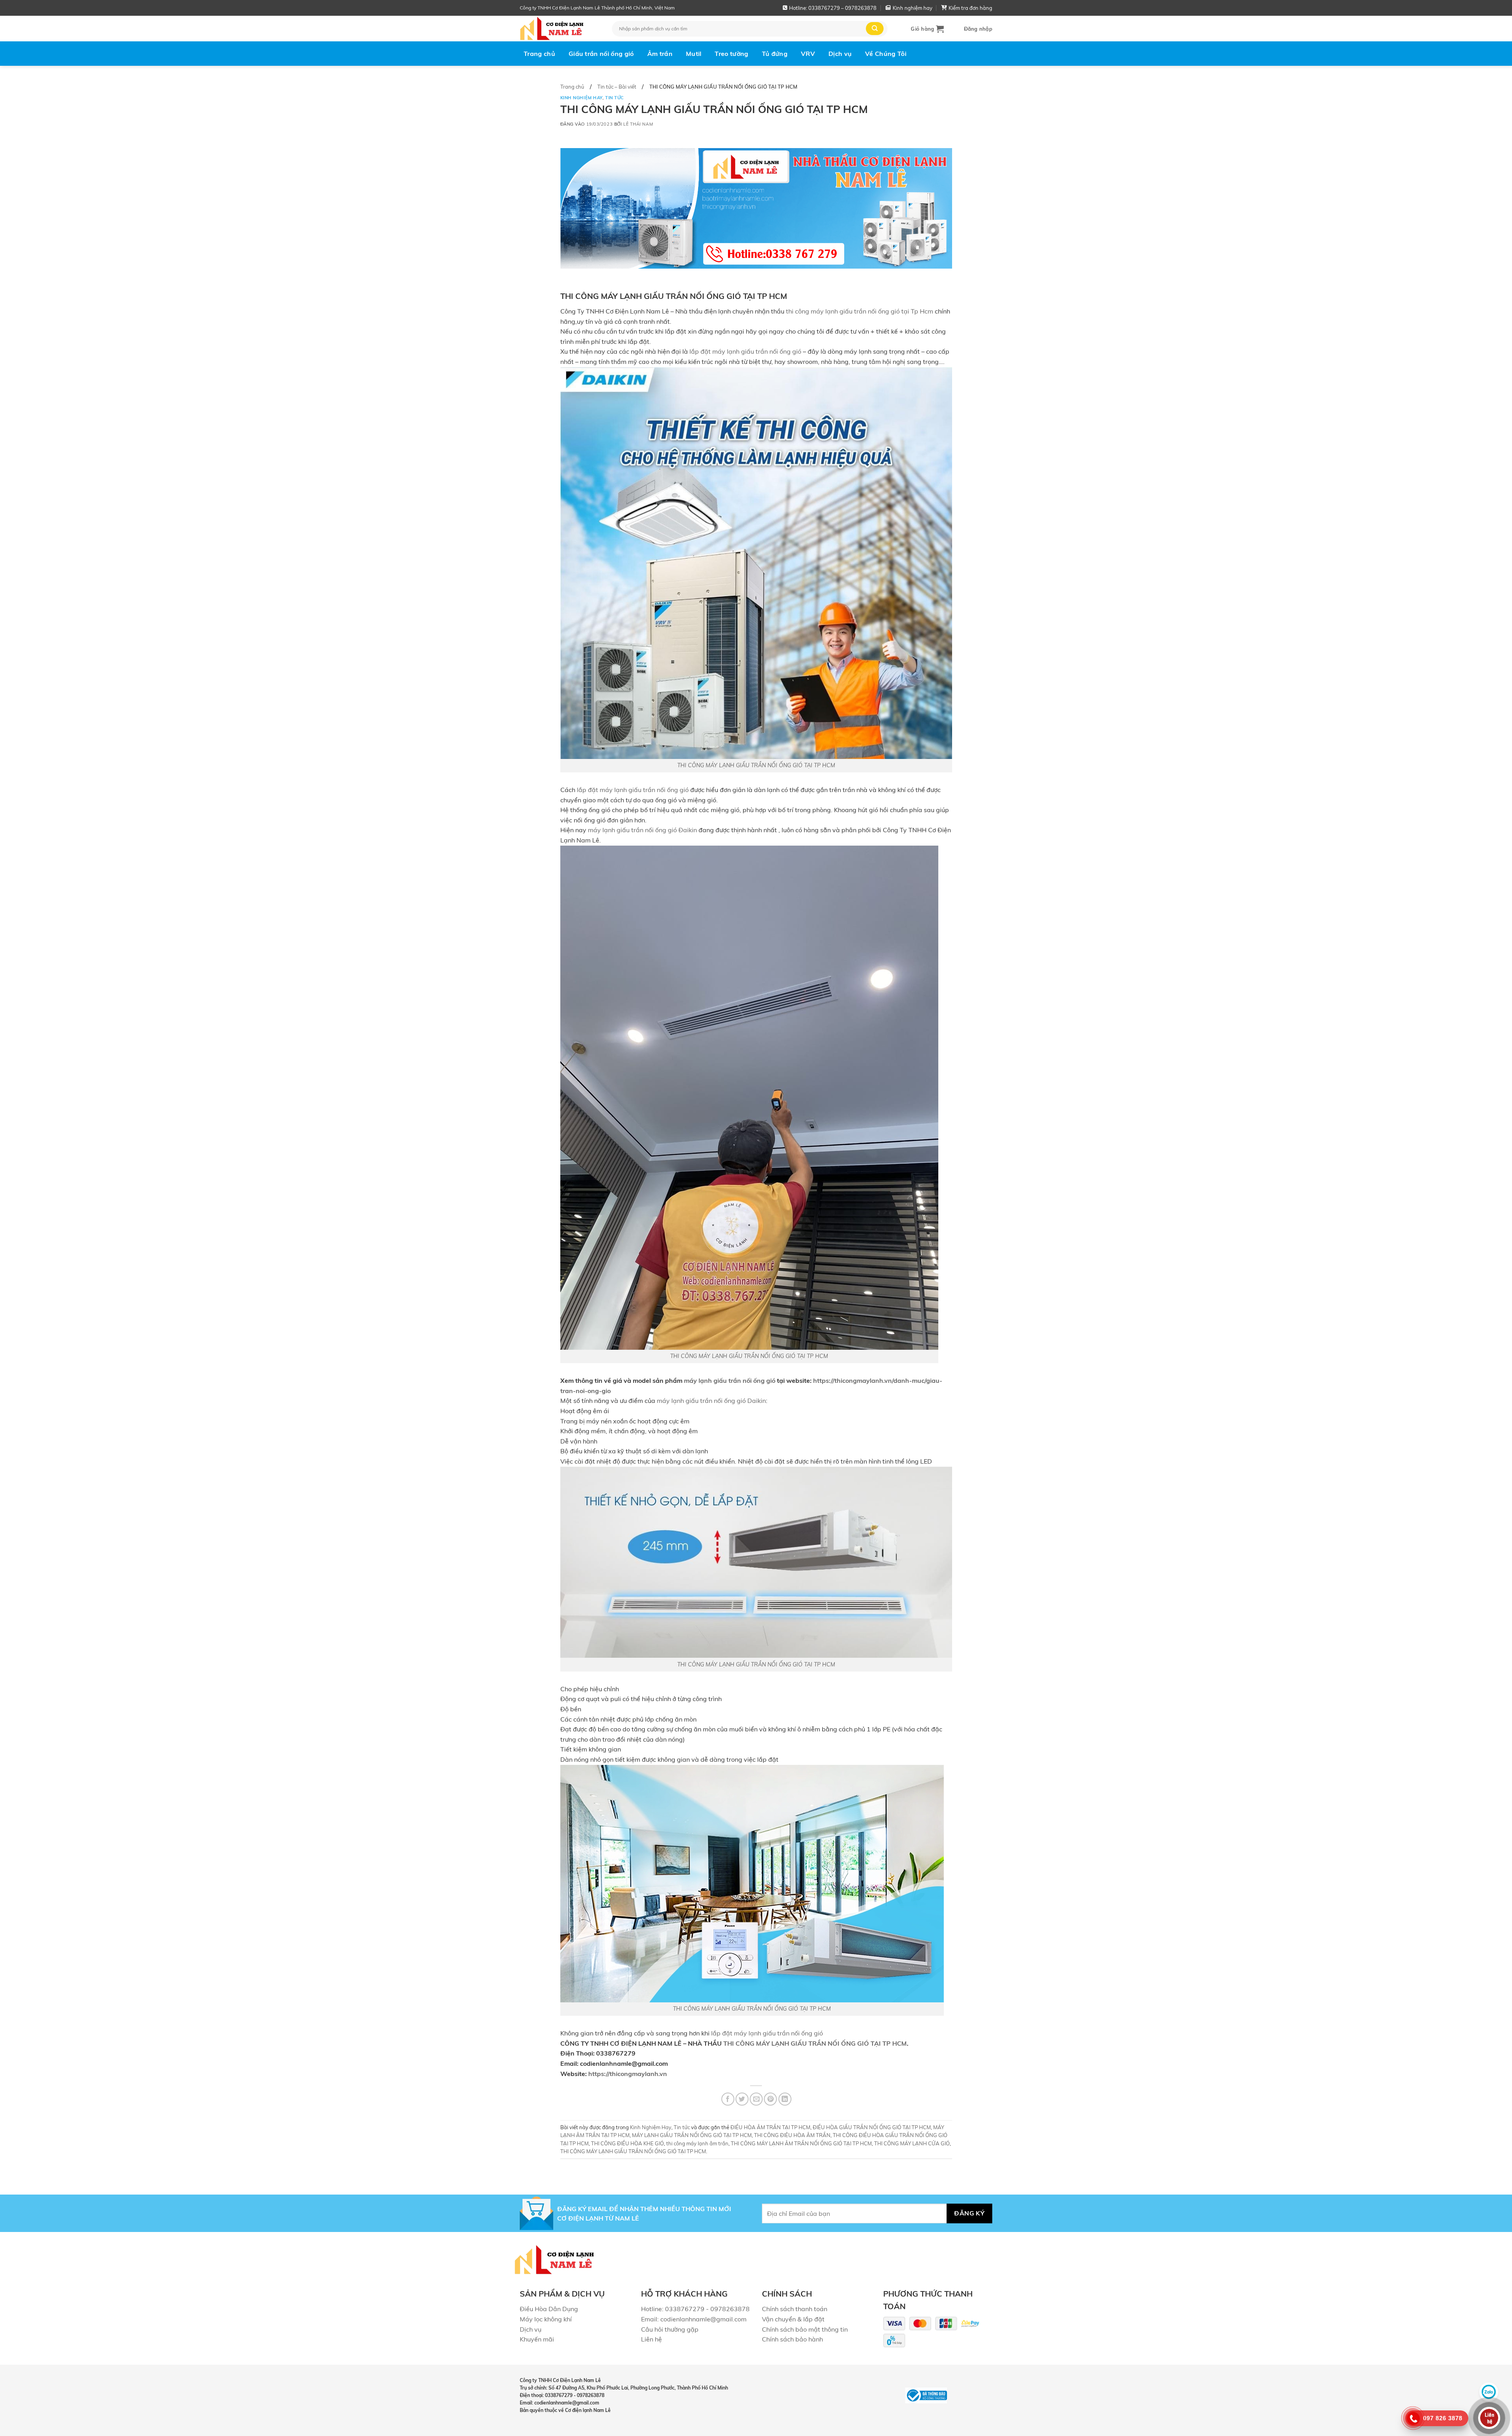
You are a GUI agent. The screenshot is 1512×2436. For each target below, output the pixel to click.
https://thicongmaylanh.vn (628, 2074)
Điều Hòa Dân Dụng (549, 2309)
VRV (808, 54)
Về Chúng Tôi (886, 54)
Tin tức (615, 98)
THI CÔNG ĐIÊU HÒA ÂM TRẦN (792, 2135)
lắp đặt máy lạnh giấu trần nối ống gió (745, 351)
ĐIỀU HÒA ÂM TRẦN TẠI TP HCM (770, 2127)
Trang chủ (539, 54)
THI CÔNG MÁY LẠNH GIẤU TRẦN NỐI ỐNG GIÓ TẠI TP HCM (756, 765)
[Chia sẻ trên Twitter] (742, 2099)
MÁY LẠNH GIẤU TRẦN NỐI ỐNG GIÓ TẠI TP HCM (692, 2135)
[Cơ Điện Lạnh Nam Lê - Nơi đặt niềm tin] (560, 29)
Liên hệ (651, 2339)
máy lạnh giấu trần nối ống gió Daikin (711, 1401)
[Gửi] (875, 29)
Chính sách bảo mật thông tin (805, 2329)
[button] (927, 29)
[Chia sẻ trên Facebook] (728, 2099)
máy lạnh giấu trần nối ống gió (730, 1380)
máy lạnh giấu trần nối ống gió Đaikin (642, 830)
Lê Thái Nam (638, 124)
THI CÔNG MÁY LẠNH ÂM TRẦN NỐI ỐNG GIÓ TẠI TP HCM (801, 2143)
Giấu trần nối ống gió (601, 54)
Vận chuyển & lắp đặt (793, 2319)
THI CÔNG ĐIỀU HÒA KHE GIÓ (627, 2143)
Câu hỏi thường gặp (670, 2329)
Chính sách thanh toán (795, 2309)
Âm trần (660, 54)
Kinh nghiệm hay (913, 8)
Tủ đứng (775, 54)
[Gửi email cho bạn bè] (756, 2099)
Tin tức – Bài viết (617, 87)
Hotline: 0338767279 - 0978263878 (695, 2309)
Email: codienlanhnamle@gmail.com (694, 2319)
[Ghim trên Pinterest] (770, 2099)
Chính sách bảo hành (792, 2339)
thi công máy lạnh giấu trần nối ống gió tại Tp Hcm (860, 311)
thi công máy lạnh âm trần (697, 2143)
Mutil (694, 54)
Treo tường (731, 54)
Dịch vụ (840, 54)
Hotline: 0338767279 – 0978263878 (833, 8)
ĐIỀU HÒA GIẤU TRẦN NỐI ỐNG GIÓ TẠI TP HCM (872, 2127)
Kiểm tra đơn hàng (970, 8)
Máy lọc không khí (546, 2319)
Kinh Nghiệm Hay (581, 98)
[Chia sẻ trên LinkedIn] (785, 2099)
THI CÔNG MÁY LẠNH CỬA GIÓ (912, 2143)
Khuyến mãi (537, 2339)
